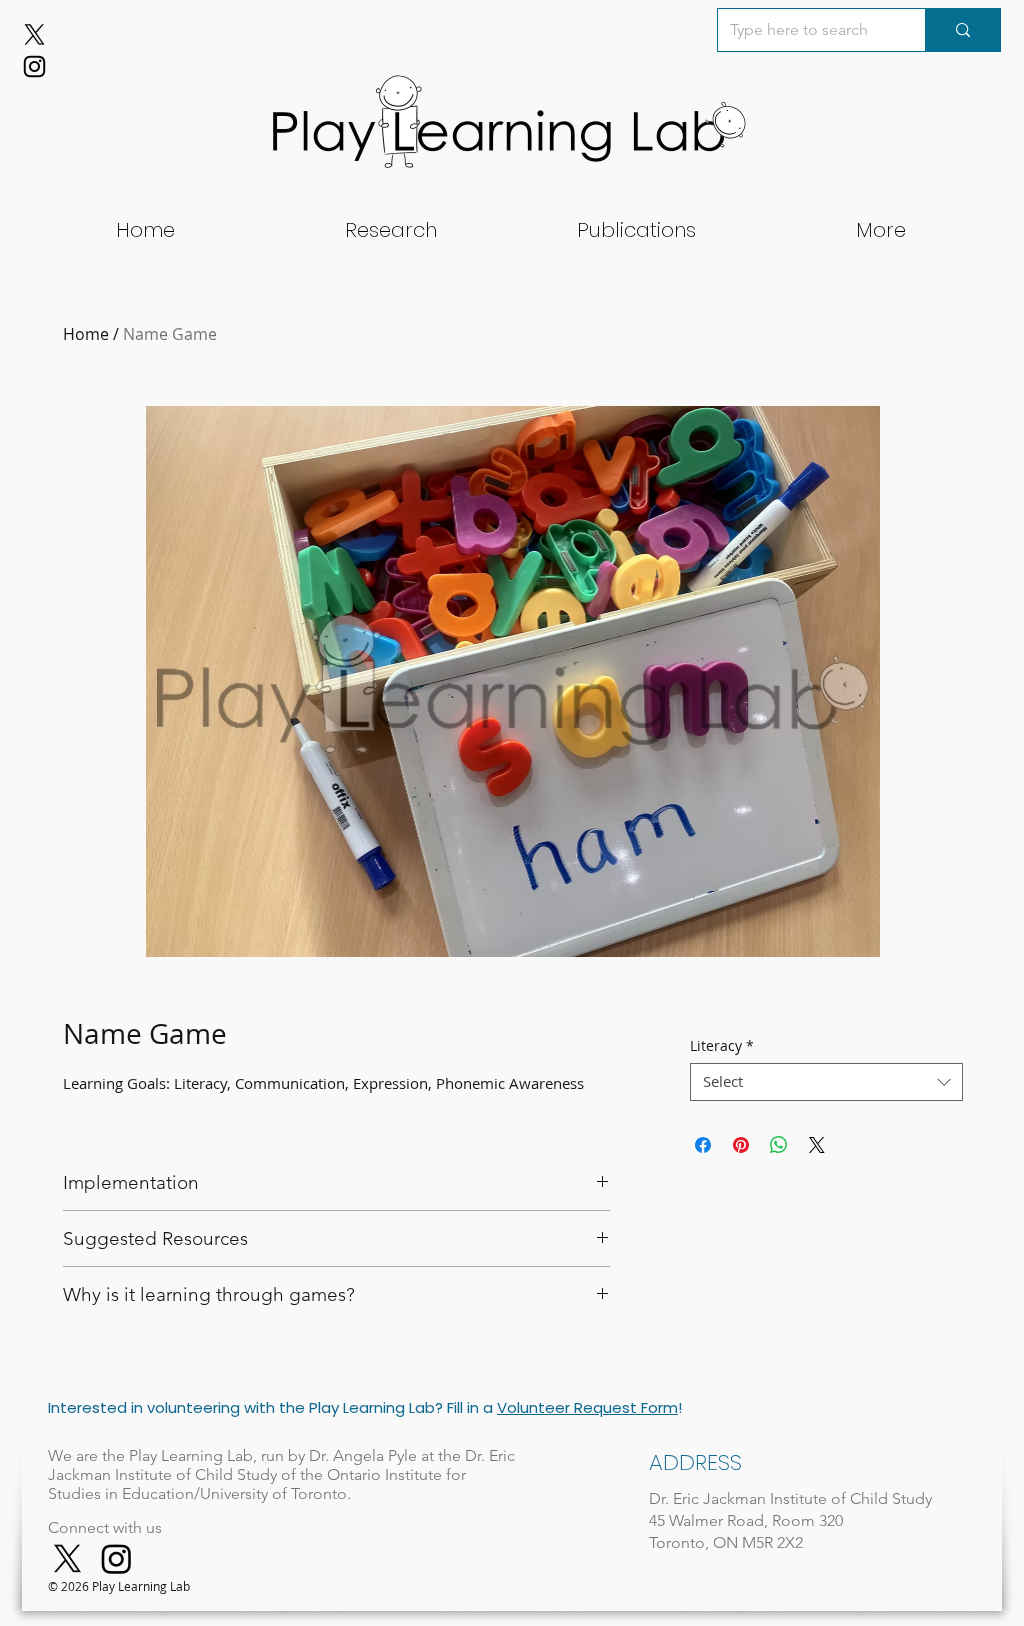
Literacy (722, 1046)
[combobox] (826, 1082)
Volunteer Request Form (587, 1407)
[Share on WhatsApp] (779, 1145)
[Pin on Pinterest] (741, 1145)
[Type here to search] (962, 30)
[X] (34, 34)
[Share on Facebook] (703, 1145)
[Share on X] (817, 1145)
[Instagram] (34, 66)
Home (86, 334)
